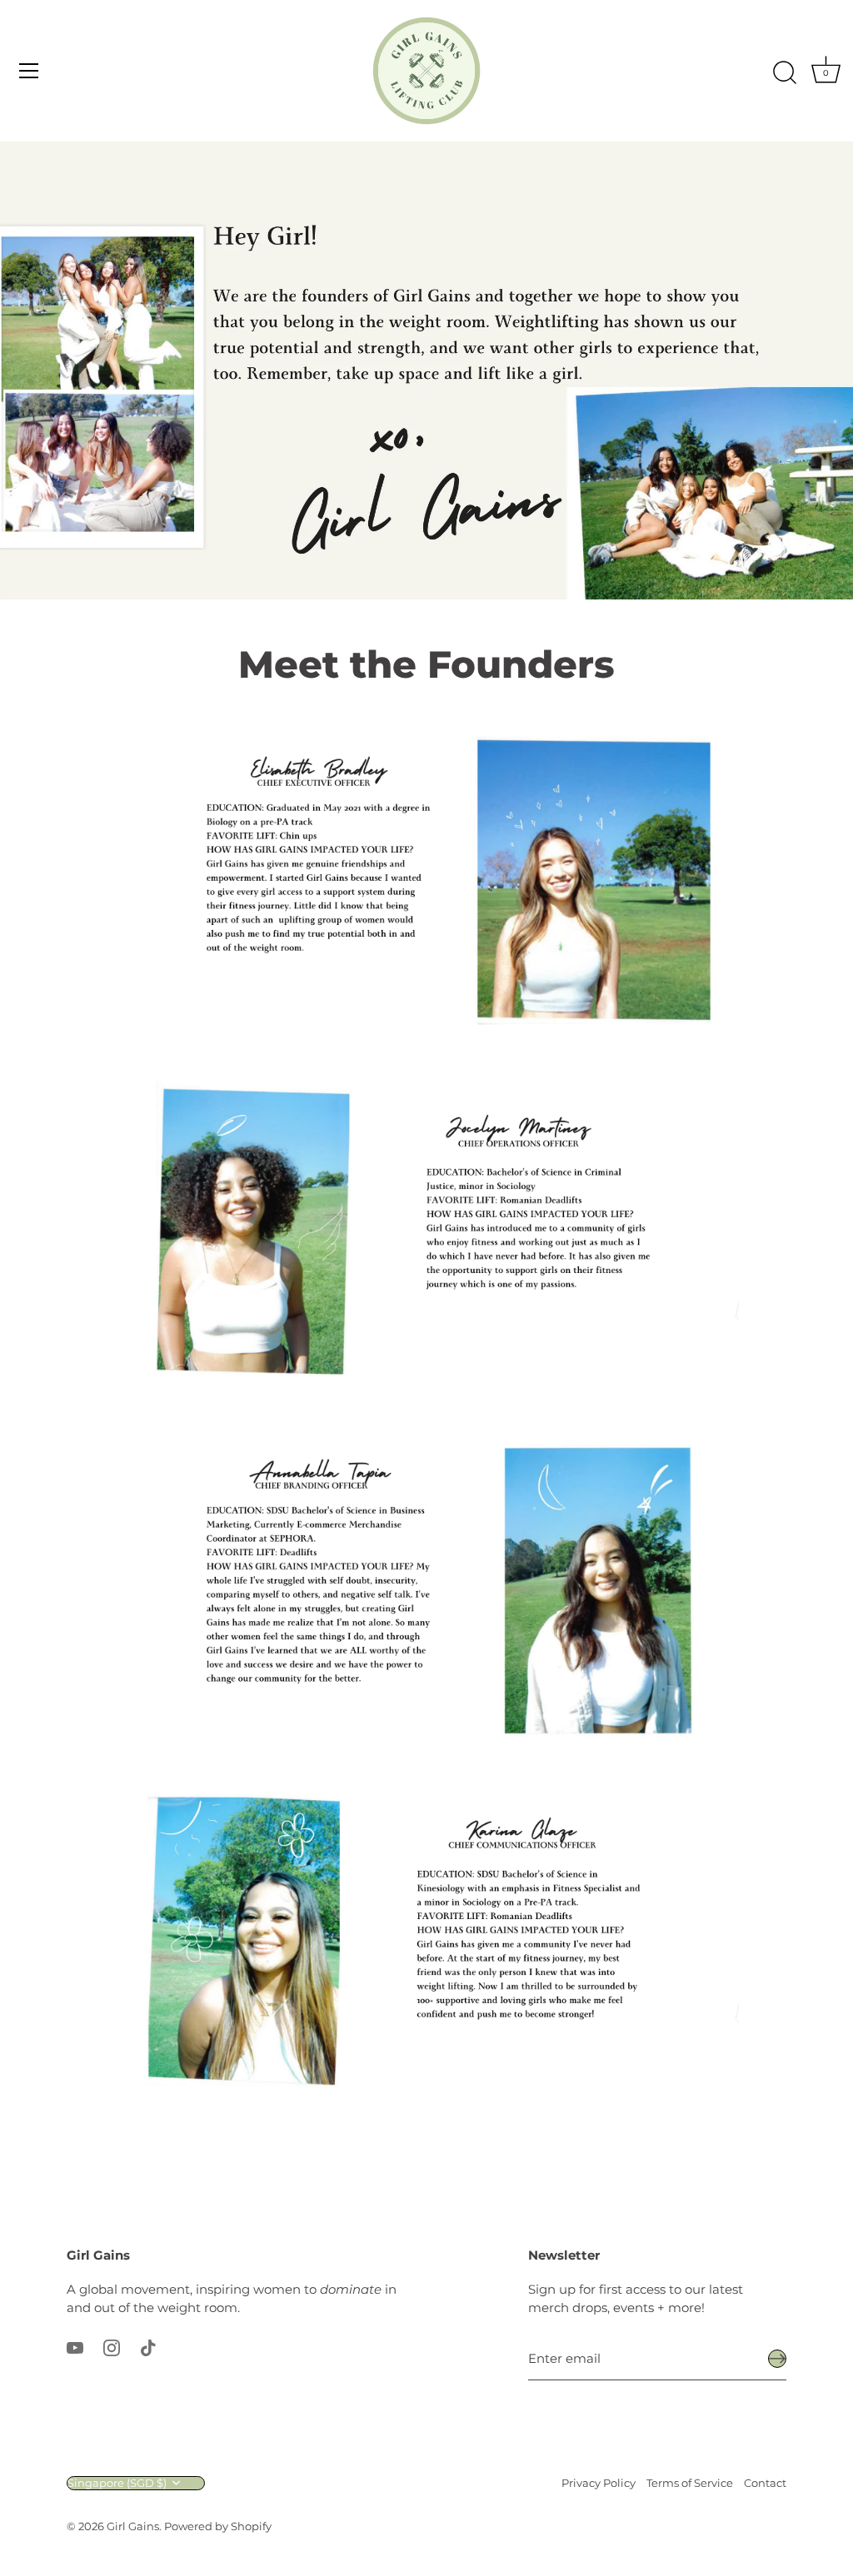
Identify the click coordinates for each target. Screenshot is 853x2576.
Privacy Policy (599, 2483)
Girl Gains (133, 2526)
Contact (765, 2483)
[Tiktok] (148, 2347)
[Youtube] (75, 2347)
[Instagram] (112, 2347)
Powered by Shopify (218, 2526)
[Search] (785, 73)
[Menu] (29, 71)
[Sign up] (777, 2359)
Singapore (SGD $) (117, 2483)
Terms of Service (690, 2483)
